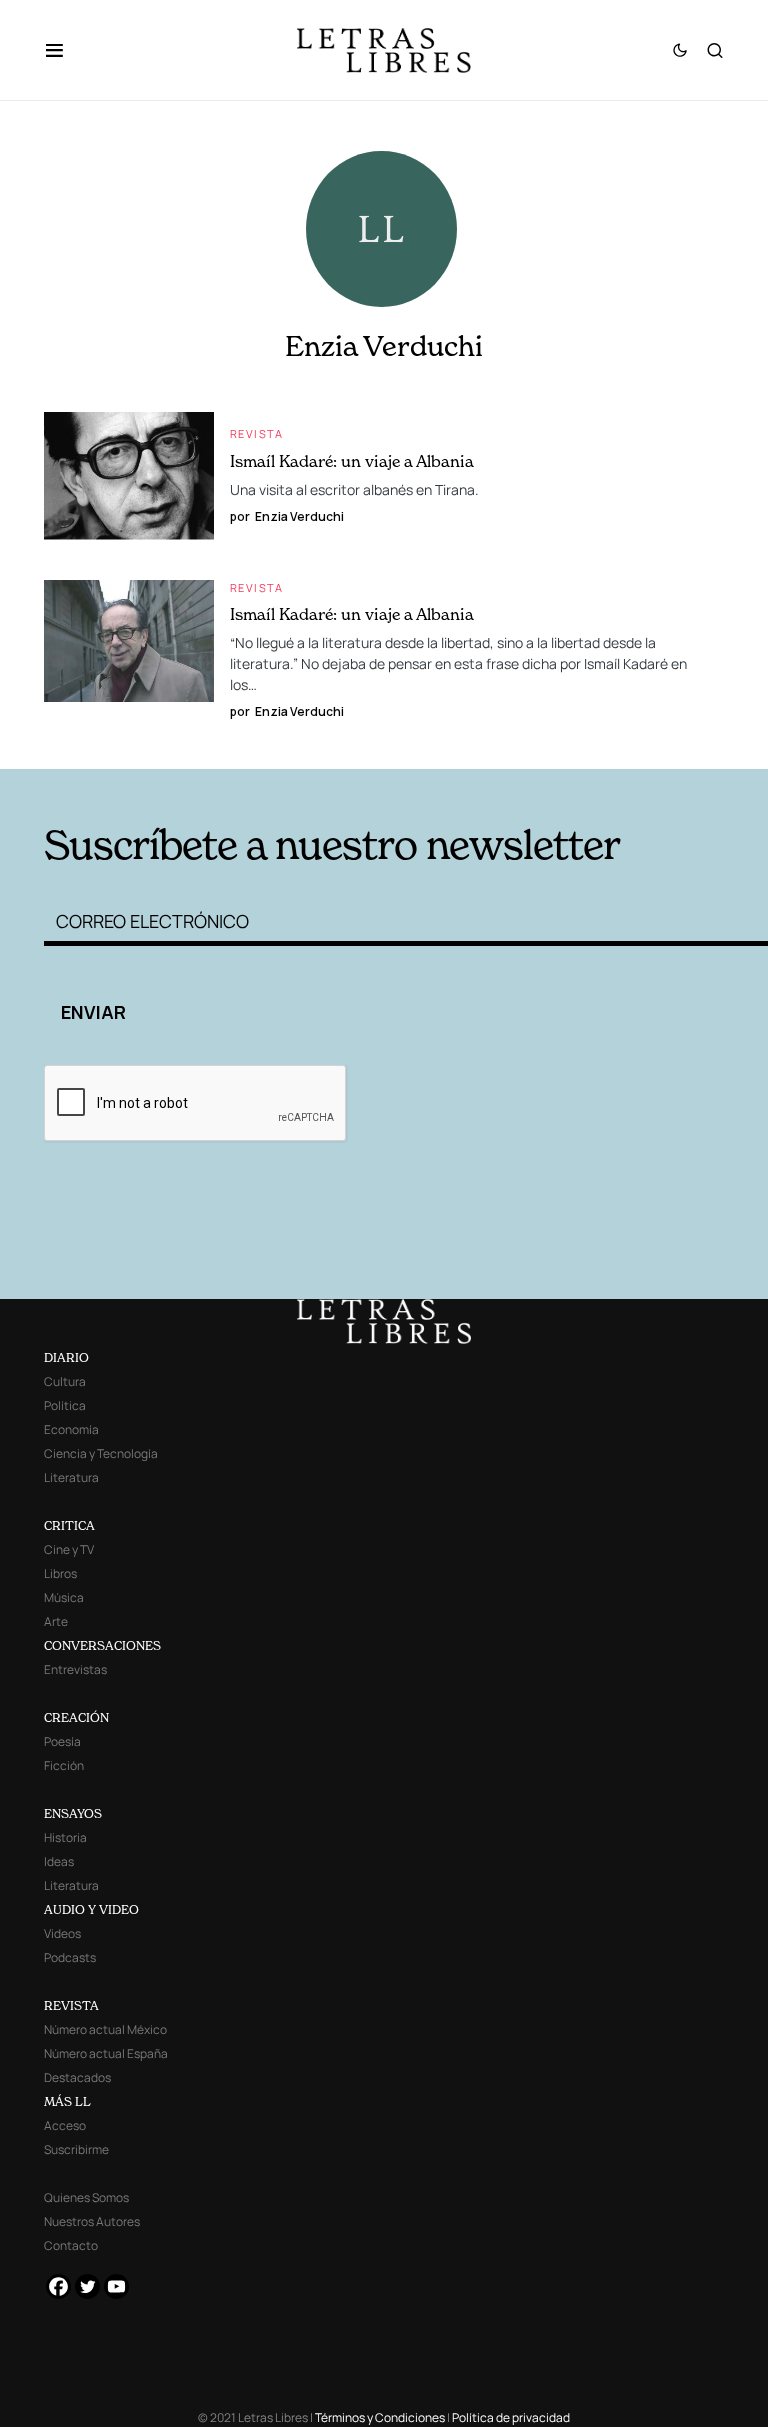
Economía (71, 1429)
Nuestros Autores (92, 2221)
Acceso (65, 2125)
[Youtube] (116, 2286)
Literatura (71, 1477)
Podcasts (70, 1957)
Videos (62, 1933)
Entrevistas (75, 1669)
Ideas (59, 1861)
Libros (60, 1573)
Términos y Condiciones (380, 2417)
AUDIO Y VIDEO (91, 1909)
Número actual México (105, 2029)
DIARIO (66, 1357)
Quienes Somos (86, 2197)
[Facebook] (58, 2286)
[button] (64, 50)
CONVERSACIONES (102, 1645)
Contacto (71, 2245)
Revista (257, 433)
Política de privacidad (511, 2417)
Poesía (62, 1741)
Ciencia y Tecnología (101, 1453)
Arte (56, 1621)
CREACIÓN (76, 1717)
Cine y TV (69, 1549)
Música (64, 1597)
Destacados (77, 2077)
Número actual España (106, 2053)
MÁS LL (67, 2101)
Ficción (64, 1765)
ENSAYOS (73, 1813)
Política (65, 1405)
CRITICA (69, 1525)
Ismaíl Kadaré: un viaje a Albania (352, 461)
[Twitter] (87, 2286)
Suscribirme (76, 2149)
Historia (65, 1837)
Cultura (65, 1381)
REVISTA (71, 2005)
